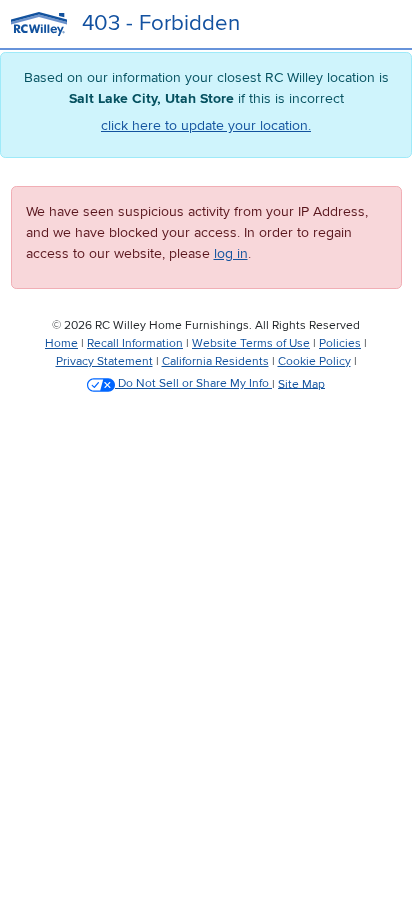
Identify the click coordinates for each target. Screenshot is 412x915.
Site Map (301, 383)
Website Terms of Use (251, 343)
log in (231, 253)
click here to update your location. (206, 125)
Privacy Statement (104, 361)
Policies (340, 343)
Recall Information (135, 343)
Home (61, 343)
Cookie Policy (314, 361)
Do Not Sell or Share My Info (193, 383)
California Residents (215, 361)
